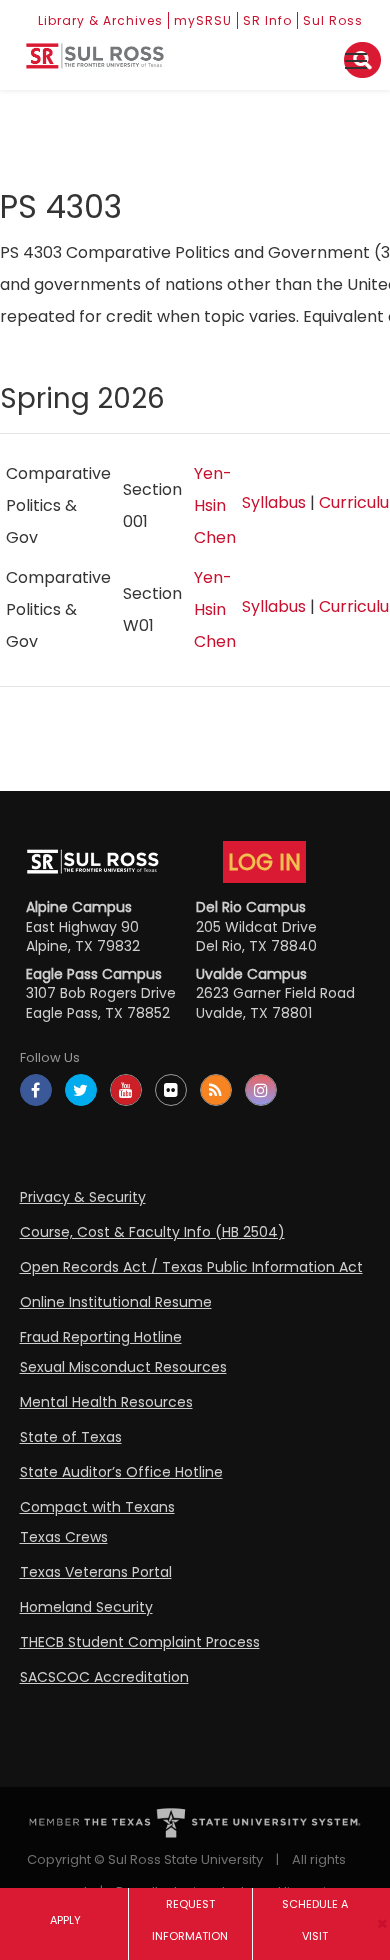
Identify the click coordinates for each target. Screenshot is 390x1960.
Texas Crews (64, 1537)
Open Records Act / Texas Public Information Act (191, 1267)
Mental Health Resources (106, 1402)
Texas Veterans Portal (96, 1572)
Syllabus (274, 502)
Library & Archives (100, 20)
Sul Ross (333, 20)
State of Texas (71, 1437)
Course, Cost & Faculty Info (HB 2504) (152, 1232)
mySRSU (203, 20)
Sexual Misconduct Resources (123, 1367)
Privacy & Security (83, 1197)
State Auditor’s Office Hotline (121, 1472)
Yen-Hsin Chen (215, 505)
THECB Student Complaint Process (140, 1642)
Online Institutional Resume (116, 1302)
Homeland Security (86, 1607)
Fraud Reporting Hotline (101, 1337)
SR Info (267, 20)
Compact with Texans (97, 1507)
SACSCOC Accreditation (104, 1677)
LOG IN (264, 862)
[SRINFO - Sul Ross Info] (95, 63)
